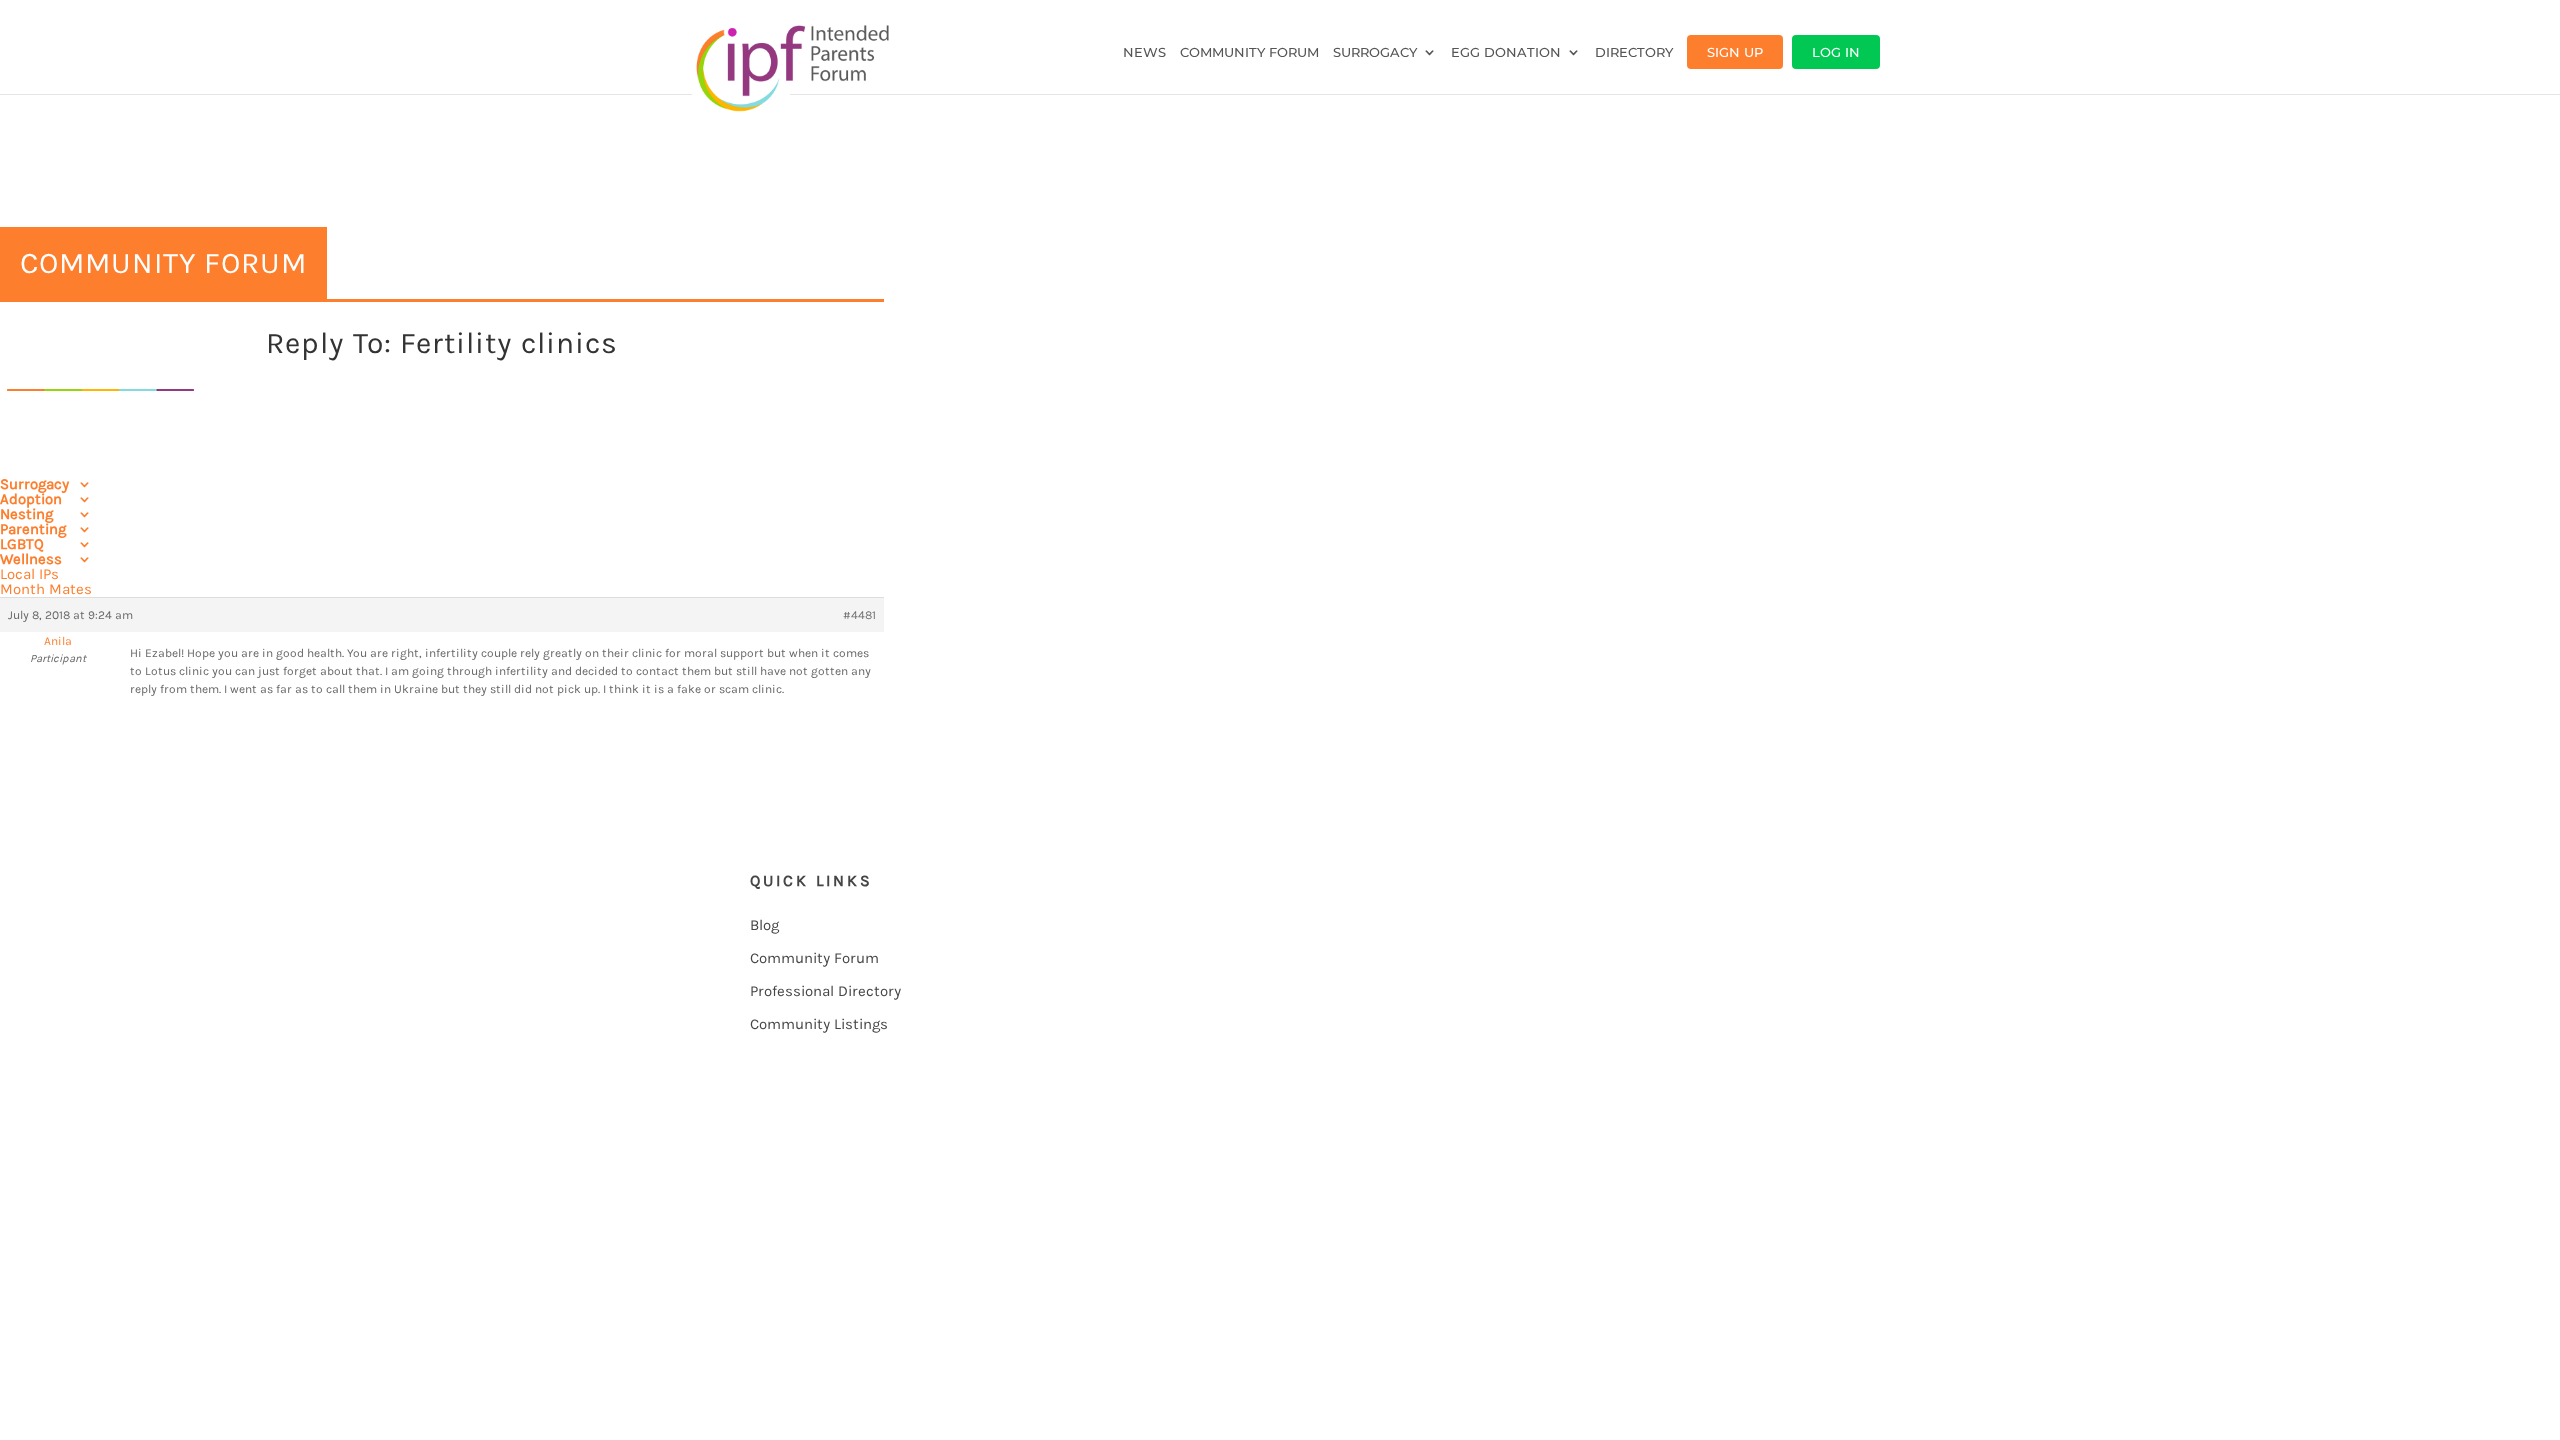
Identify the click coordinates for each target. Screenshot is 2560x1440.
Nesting (26, 514)
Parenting (33, 529)
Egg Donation (1506, 52)
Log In (1836, 52)
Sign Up (1735, 52)
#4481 (859, 615)
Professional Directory (825, 991)
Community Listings (819, 1024)
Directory (1634, 52)
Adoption (31, 499)
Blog (764, 925)
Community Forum (1249, 52)
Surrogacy (1375, 52)
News (1144, 52)
